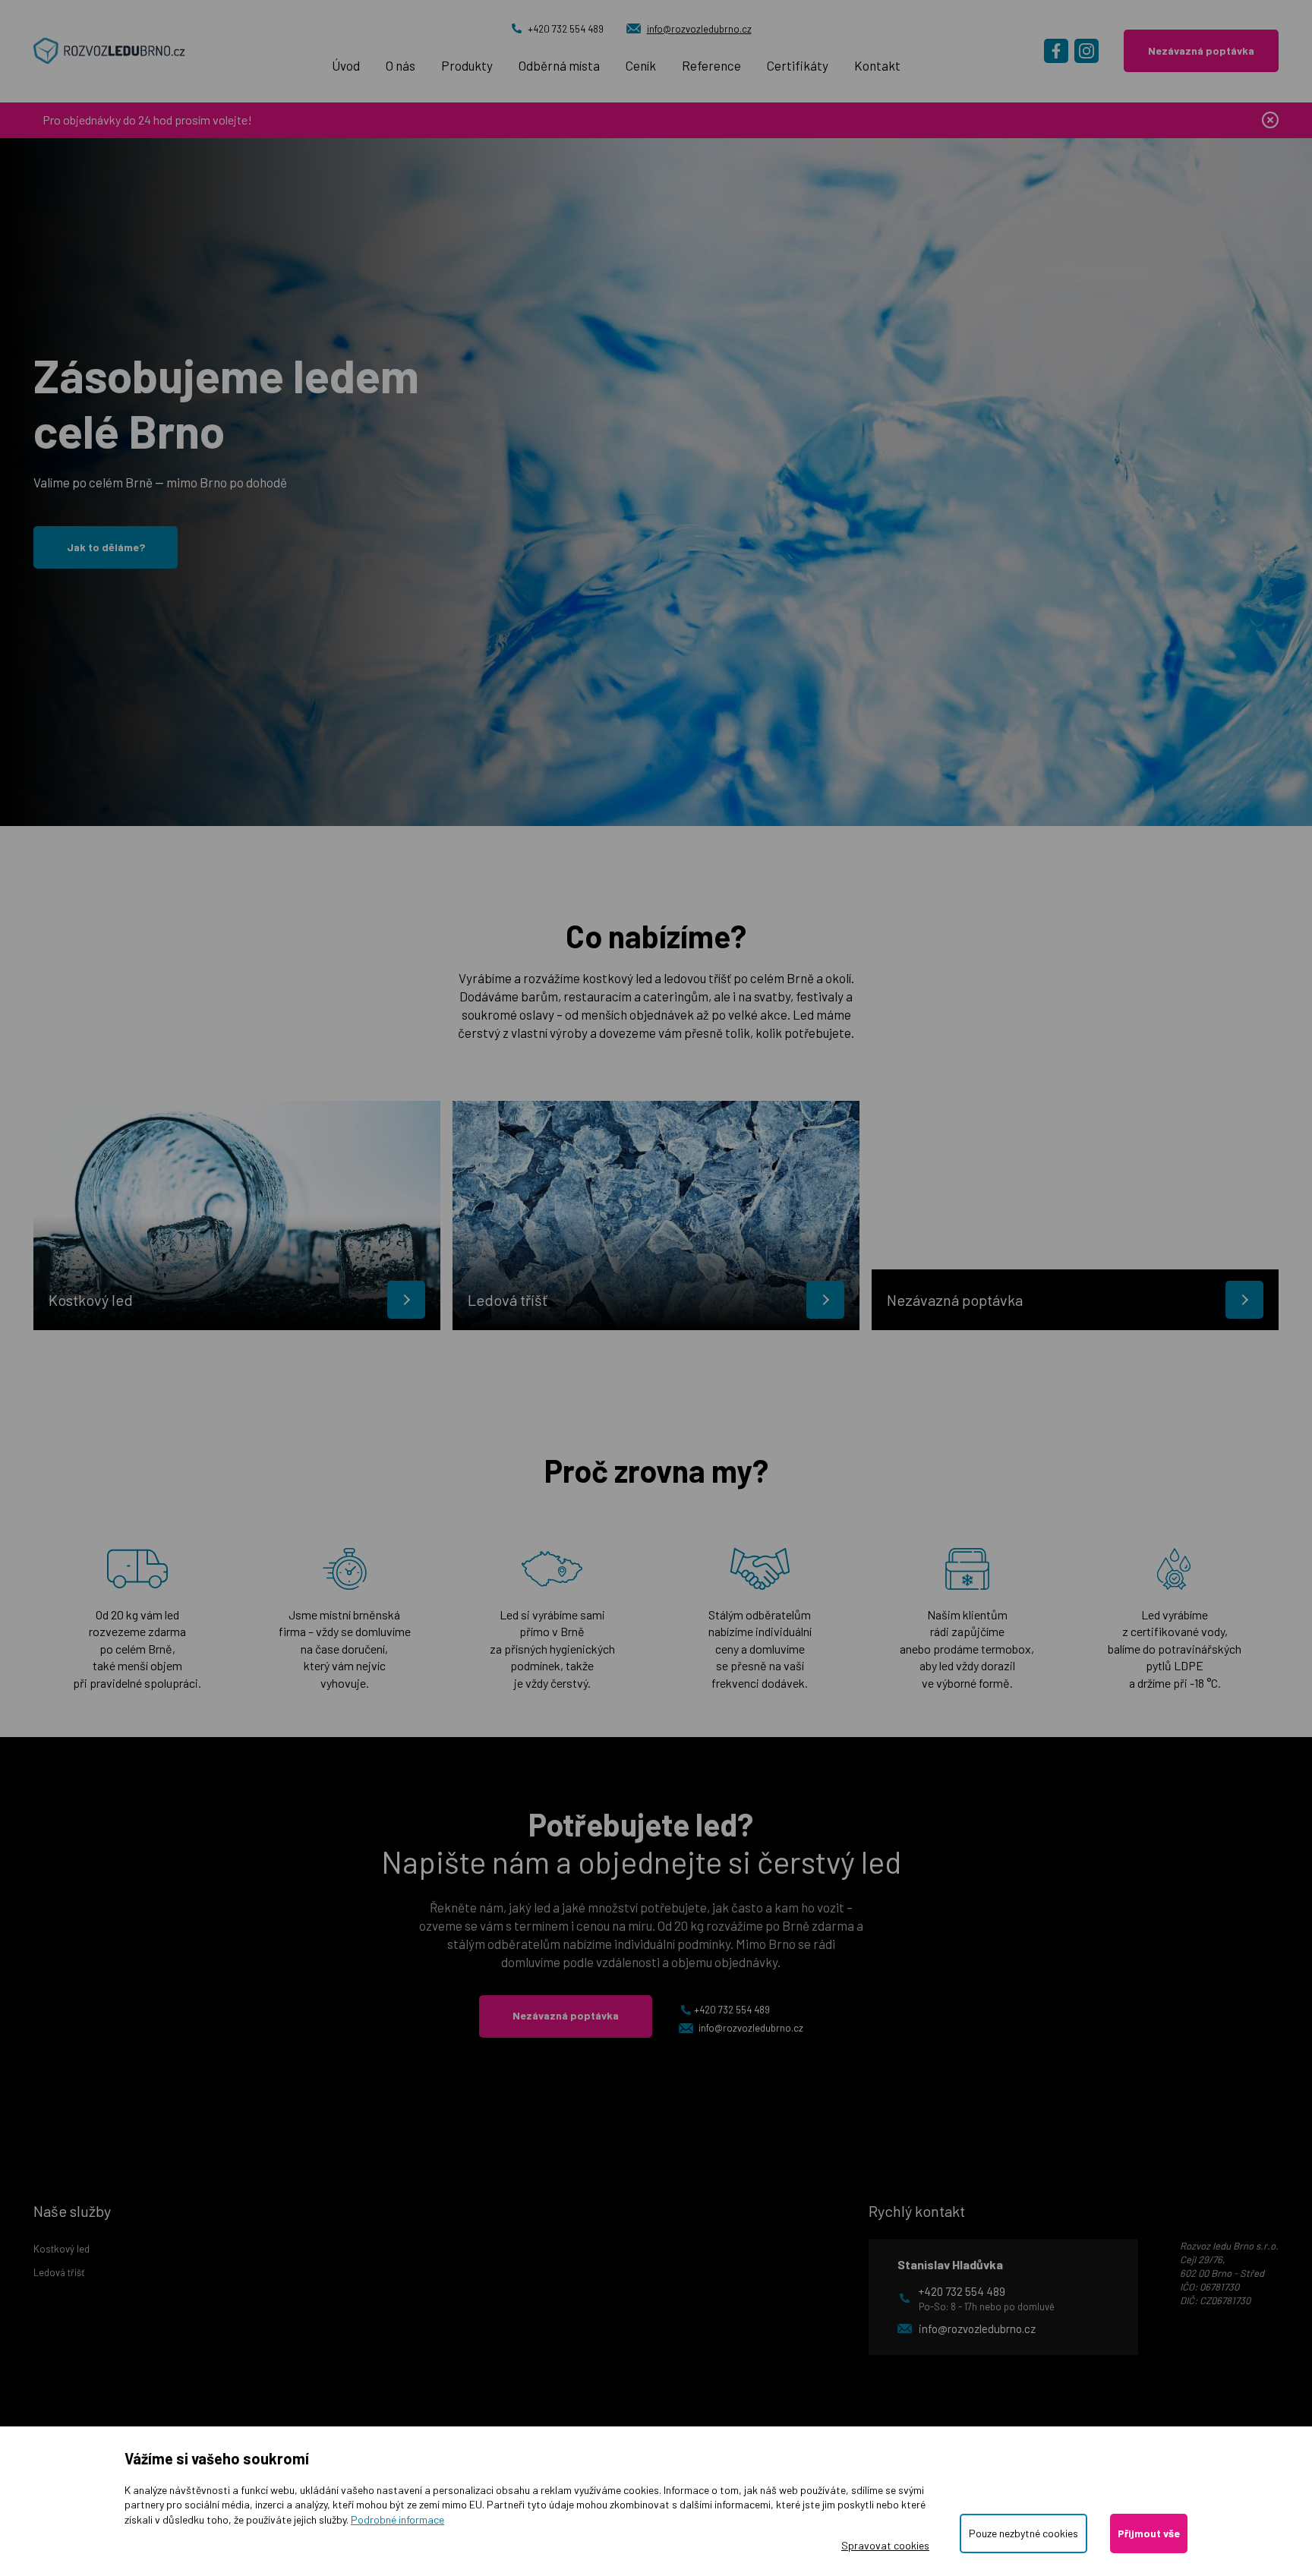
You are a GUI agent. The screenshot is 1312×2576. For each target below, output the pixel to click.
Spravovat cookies (885, 2545)
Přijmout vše (1149, 2533)
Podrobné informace (397, 2519)
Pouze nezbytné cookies (1023, 2533)
